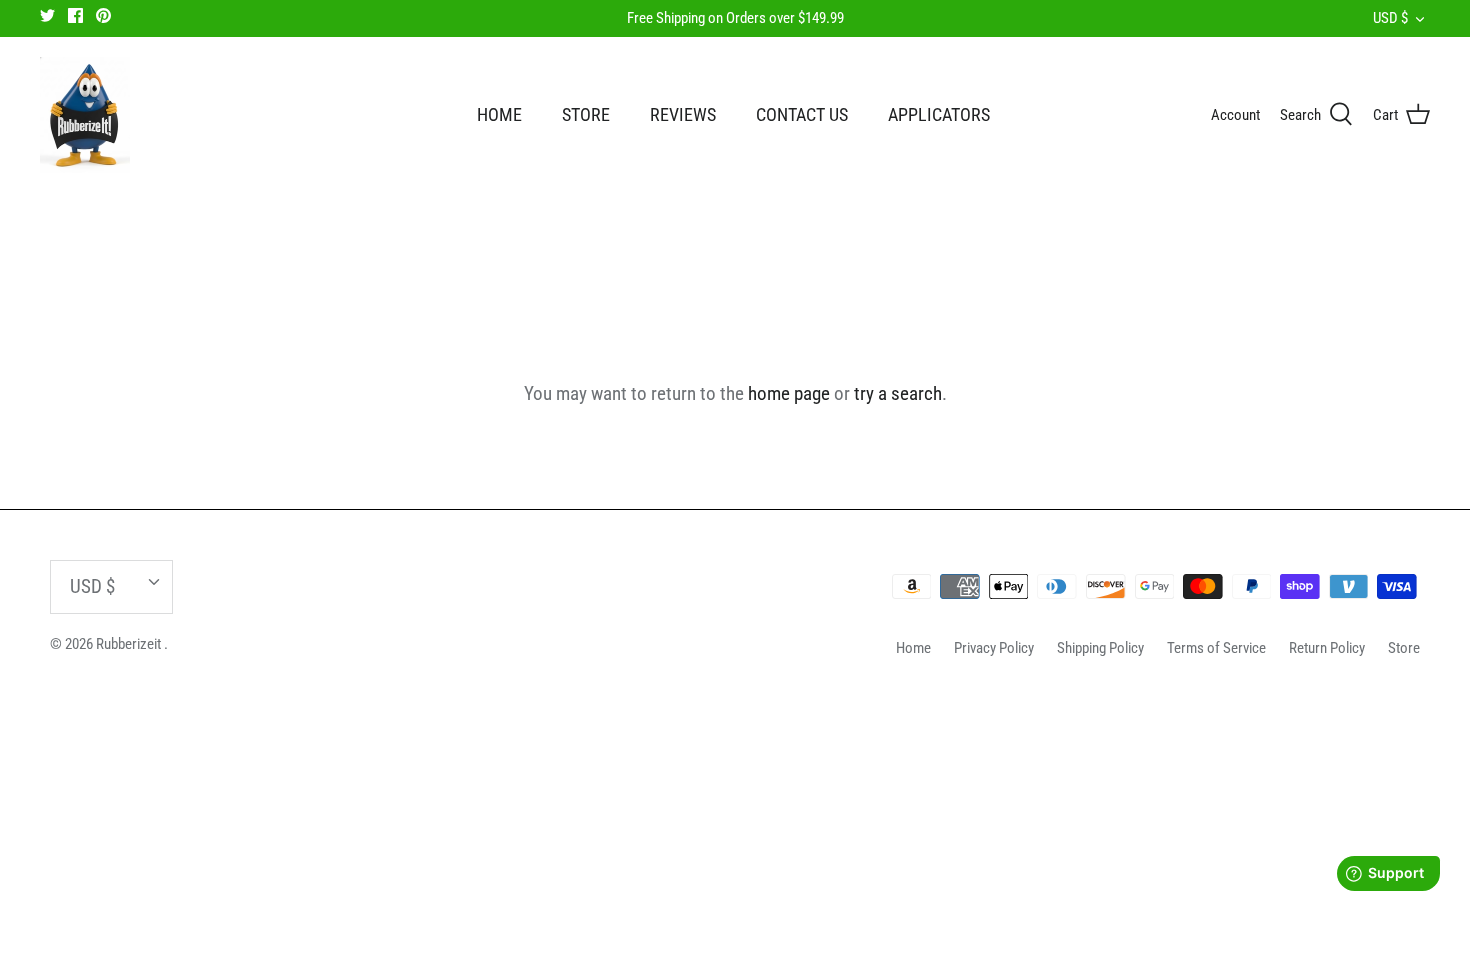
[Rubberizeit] (85, 115)
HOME (499, 114)
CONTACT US (802, 114)
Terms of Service (1216, 648)
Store (1404, 648)
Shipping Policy (1100, 648)
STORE (586, 114)
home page (789, 393)
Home (913, 648)
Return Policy (1327, 648)
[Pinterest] (103, 15)
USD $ (1390, 18)
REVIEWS (683, 114)
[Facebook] (75, 15)
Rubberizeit (130, 644)
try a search (898, 393)
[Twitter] (47, 15)
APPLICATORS (939, 114)
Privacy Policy (994, 648)
